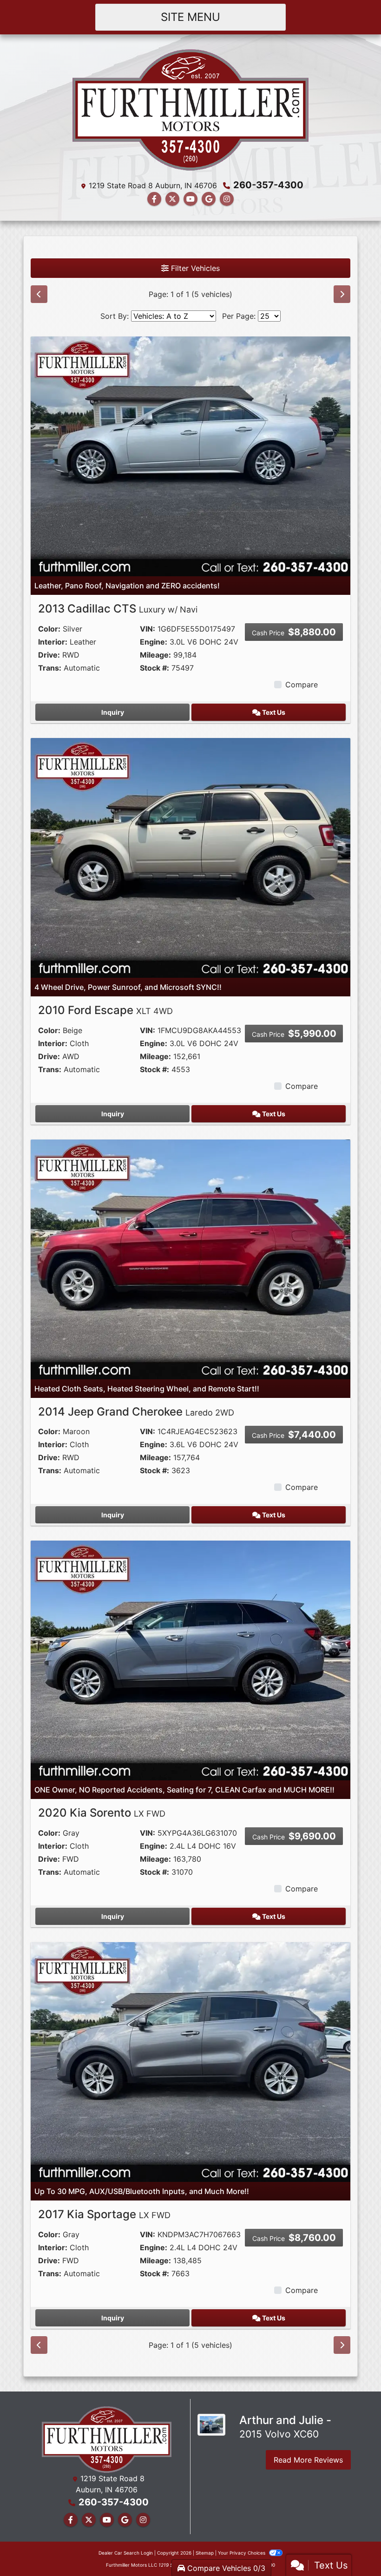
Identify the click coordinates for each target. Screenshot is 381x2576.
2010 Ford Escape (105, 1010)
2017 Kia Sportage (104, 2214)
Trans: (50, 668)
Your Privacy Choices (242, 2553)
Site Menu (190, 17)
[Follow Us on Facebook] (154, 199)
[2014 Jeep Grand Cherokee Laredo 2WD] (190, 1258)
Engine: (154, 642)
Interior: (53, 642)
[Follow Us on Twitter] (172, 199)
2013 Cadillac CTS (118, 609)
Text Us (273, 712)
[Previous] (39, 294)
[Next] (342, 294)
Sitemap (205, 2553)
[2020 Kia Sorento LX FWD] (190, 1660)
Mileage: (155, 655)
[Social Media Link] (227, 199)
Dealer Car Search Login (126, 2553)
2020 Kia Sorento (102, 1813)
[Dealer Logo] (190, 109)
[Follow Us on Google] (209, 199)
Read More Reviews (308, 2460)
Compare (302, 685)
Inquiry (113, 712)
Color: (49, 629)
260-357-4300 (268, 185)
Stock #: (154, 668)
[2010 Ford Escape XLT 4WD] (190, 857)
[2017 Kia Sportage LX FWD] (190, 2062)
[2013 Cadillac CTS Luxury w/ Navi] (190, 455)
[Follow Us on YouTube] (190, 199)
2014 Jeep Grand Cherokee (136, 1412)
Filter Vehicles (194, 268)
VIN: (148, 629)
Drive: (49, 655)
